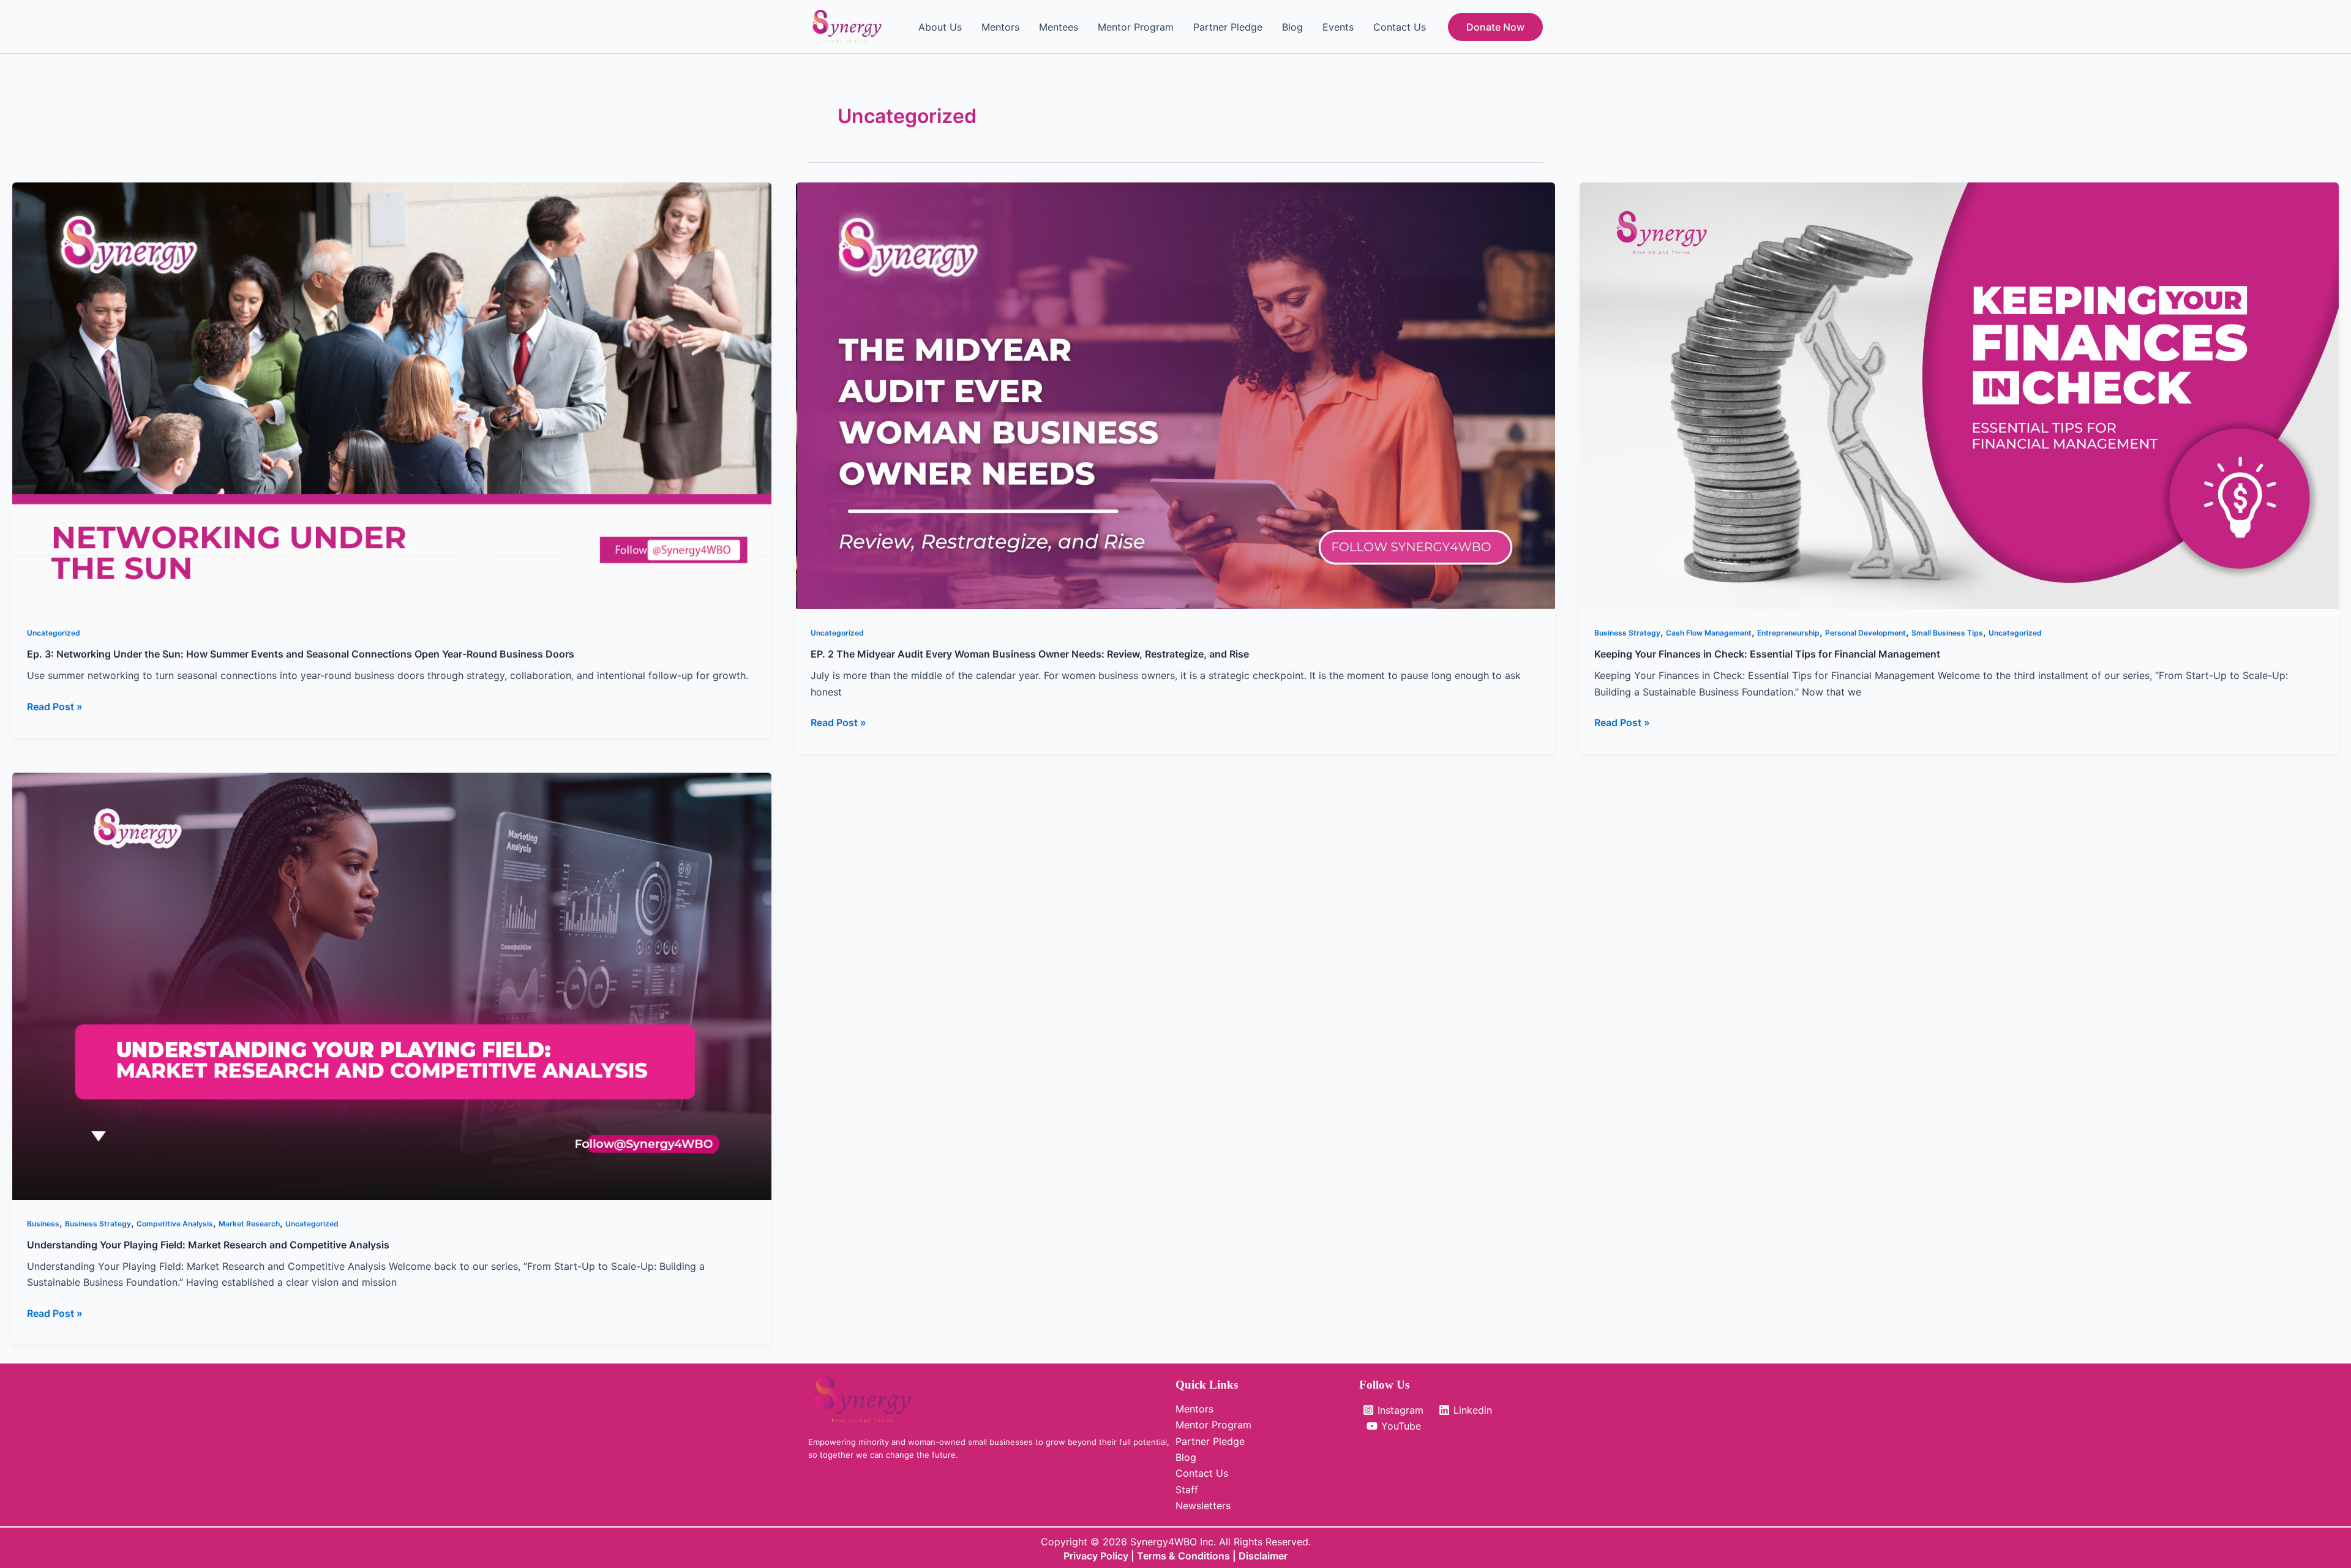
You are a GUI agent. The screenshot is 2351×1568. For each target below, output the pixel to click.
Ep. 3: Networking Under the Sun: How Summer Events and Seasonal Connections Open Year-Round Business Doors (301, 654)
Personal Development (1865, 633)
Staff (1187, 1490)
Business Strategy (1627, 633)
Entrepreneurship (1788, 633)
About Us (940, 27)
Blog (1292, 27)
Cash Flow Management (1709, 633)
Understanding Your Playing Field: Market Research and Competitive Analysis (208, 1245)
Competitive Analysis (175, 1224)
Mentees (1059, 27)
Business (43, 1224)
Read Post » (55, 706)
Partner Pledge (1228, 27)
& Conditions (1199, 1556)
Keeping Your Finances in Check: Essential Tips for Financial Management (1767, 654)
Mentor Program (1136, 27)
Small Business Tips (1947, 633)
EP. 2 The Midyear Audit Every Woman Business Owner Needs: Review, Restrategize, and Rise (1030, 654)
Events (1338, 27)
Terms (1153, 1556)
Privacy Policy (1096, 1556)
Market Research (249, 1224)
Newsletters (1203, 1506)
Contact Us (1400, 27)
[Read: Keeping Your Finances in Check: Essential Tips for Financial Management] (1959, 395)
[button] (1495, 27)
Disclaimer (1263, 1556)
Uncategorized (54, 633)
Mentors (1000, 27)
